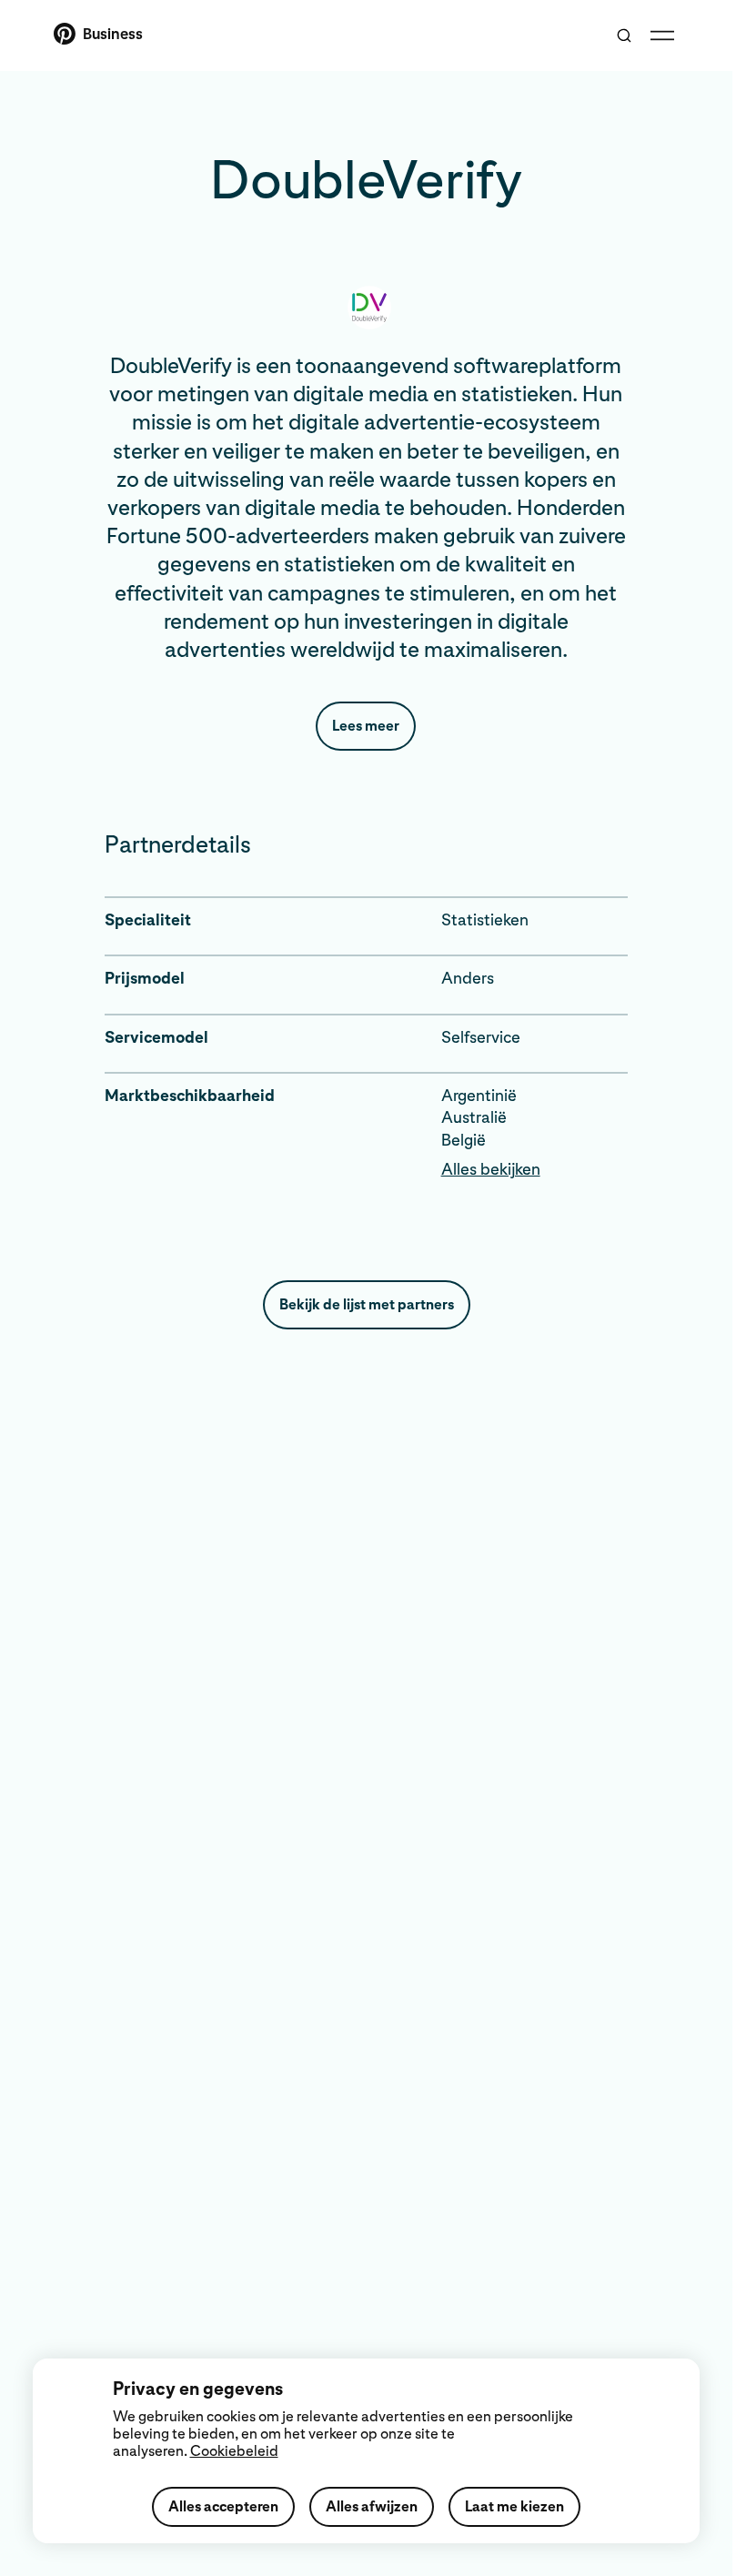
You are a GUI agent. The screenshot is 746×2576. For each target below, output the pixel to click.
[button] (534, 1169)
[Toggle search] (624, 35)
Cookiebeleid (234, 2451)
